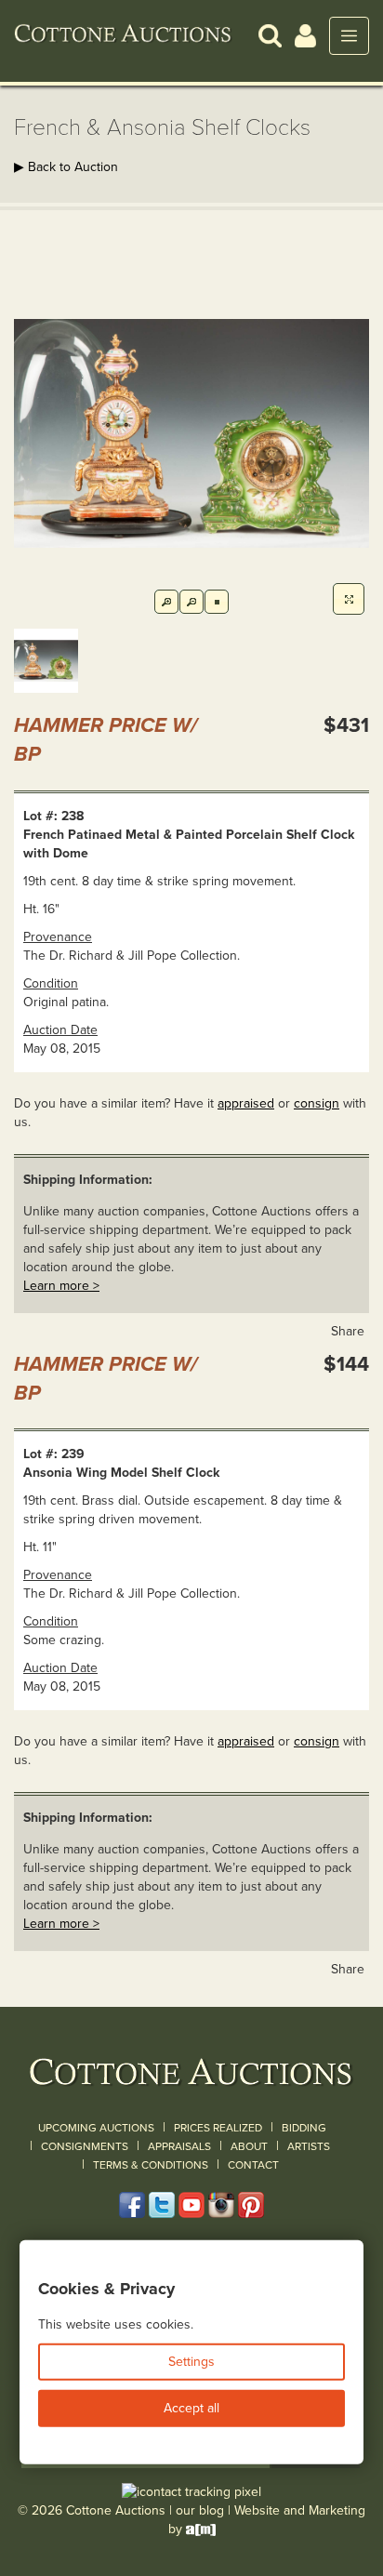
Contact (253, 2165)
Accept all (191, 2408)
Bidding (304, 2128)
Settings (191, 2362)
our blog (200, 2510)
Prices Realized (218, 2128)
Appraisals (179, 2146)
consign (317, 1103)
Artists (309, 2146)
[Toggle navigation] (349, 36)
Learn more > (61, 1286)
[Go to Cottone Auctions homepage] (123, 35)
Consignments (85, 2146)
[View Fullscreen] (349, 599)
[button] (270, 35)
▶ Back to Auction (66, 167)
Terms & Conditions (151, 2165)
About (249, 2146)
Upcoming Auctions (96, 2128)
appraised (246, 1103)
